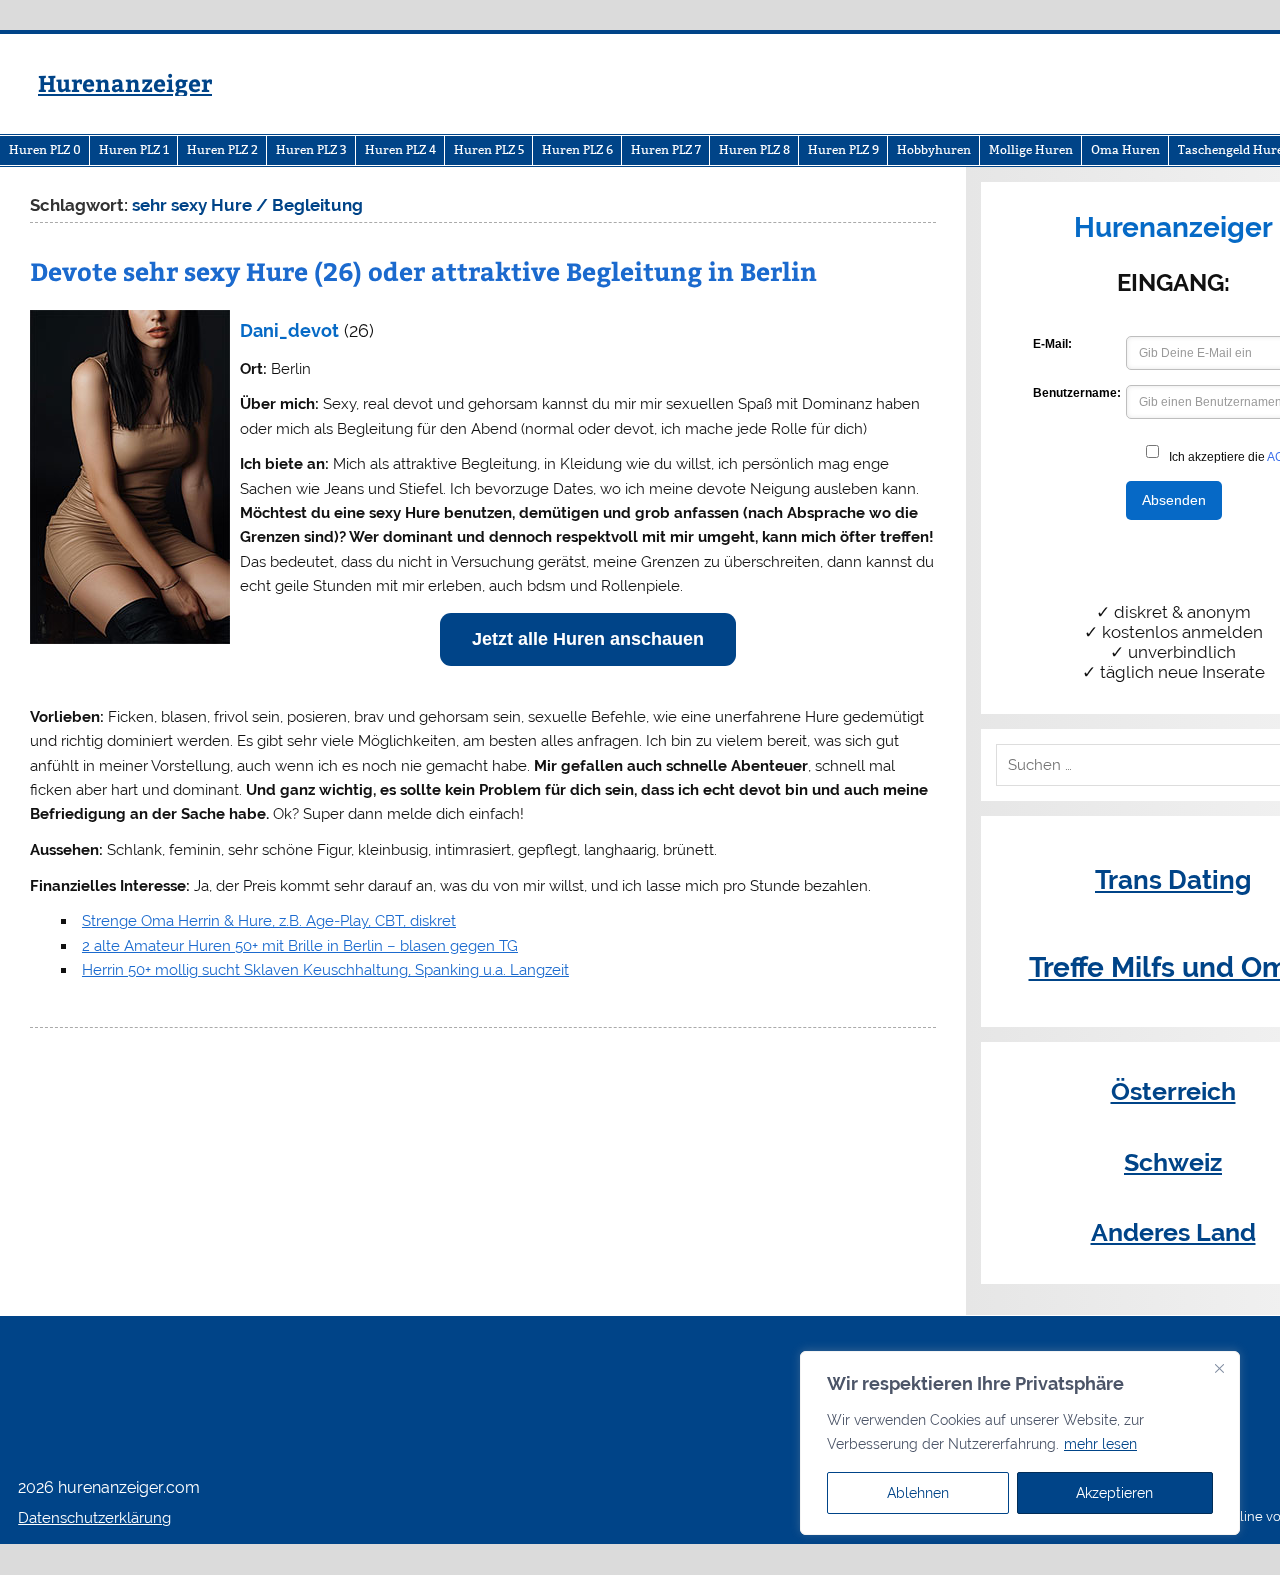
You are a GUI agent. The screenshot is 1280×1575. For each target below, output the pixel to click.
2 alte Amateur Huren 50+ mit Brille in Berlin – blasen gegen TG (300, 946)
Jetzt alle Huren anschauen (588, 639)
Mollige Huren (1031, 149)
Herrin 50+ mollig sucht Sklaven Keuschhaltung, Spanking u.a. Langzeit (325, 970)
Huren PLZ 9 (843, 149)
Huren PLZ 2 (222, 149)
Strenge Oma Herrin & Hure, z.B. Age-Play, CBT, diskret (269, 921)
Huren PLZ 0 (45, 149)
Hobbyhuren (934, 149)
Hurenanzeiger (125, 82)
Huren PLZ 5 (489, 149)
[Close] (1219, 1368)
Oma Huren (1125, 149)
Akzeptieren (1114, 1493)
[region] (1020, 1443)
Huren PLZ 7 (666, 149)
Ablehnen (918, 1493)
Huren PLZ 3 (311, 149)
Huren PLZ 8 (754, 149)
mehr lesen (1100, 1444)
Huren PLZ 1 (134, 149)
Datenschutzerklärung (94, 1518)
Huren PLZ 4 (400, 149)
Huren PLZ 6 (577, 149)
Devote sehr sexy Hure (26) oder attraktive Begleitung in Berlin (423, 271)
